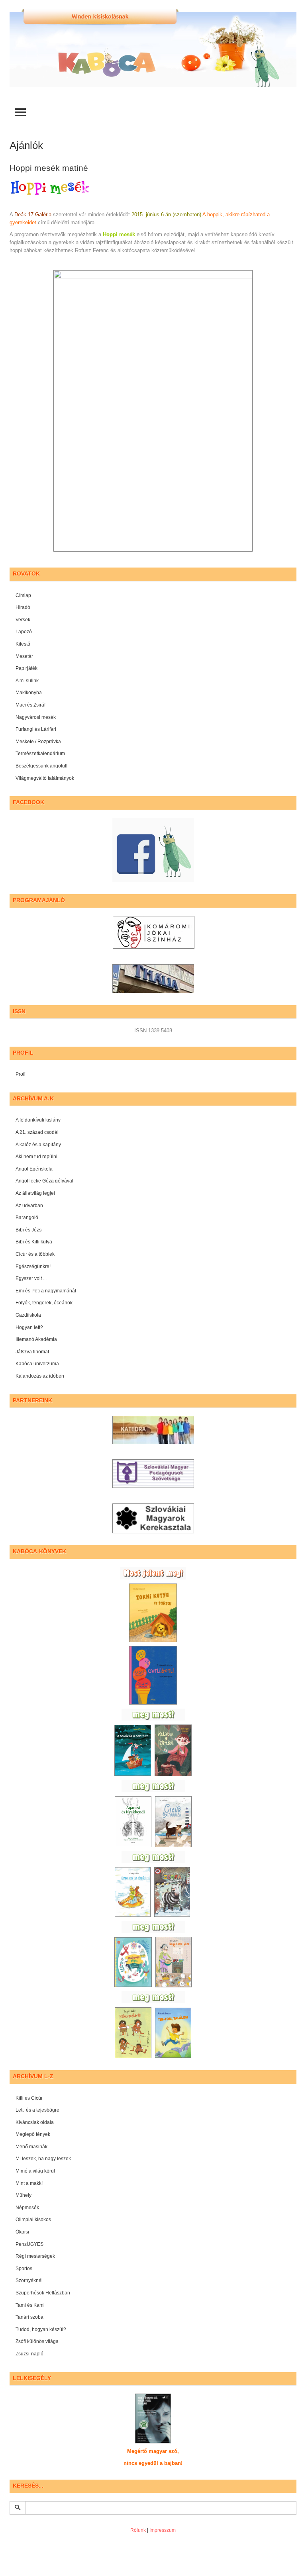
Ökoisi (22, 2232)
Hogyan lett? (29, 1327)
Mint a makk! (29, 2183)
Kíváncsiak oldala (35, 2122)
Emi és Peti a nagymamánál (46, 1291)
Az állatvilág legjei (35, 1193)
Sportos (24, 2269)
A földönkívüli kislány (38, 1120)
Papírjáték (26, 668)
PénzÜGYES (29, 2244)
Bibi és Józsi (29, 1230)
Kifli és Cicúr (29, 2098)
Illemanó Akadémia (36, 1339)
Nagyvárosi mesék (36, 717)
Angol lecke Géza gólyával (44, 1181)
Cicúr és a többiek (35, 1254)
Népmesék (27, 2208)
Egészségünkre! (33, 1266)
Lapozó (24, 632)
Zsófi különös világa (37, 2341)
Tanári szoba (29, 2317)
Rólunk (138, 2530)
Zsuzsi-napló (29, 2354)
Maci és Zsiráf (30, 705)
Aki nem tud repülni (36, 1157)
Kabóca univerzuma (37, 1364)
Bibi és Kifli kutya (34, 1242)
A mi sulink (27, 681)
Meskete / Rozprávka (38, 742)
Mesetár (24, 656)
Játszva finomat (32, 1352)
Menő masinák (31, 2147)
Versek (23, 620)
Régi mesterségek (35, 2256)
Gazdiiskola (28, 1315)
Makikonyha (29, 693)
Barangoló (27, 1218)
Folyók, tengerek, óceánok (44, 1303)
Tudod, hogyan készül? (41, 2329)
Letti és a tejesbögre (37, 2110)
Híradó (23, 607)
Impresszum (163, 2530)
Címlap (23, 595)
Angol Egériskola (34, 1169)
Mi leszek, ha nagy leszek (43, 2159)
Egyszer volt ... (31, 1278)
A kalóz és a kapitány (38, 1145)
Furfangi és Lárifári (36, 729)
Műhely (24, 2195)
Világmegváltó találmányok (45, 778)
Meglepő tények (33, 2134)
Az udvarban (29, 1206)
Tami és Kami (30, 2305)
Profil (21, 1074)
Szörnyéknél (29, 2280)
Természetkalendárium (40, 754)
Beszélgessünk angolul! (41, 766)
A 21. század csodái (37, 1132)
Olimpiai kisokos (33, 2220)
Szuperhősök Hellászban (43, 2293)
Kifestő (23, 644)
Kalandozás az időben (40, 1376)
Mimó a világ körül (35, 2171)
